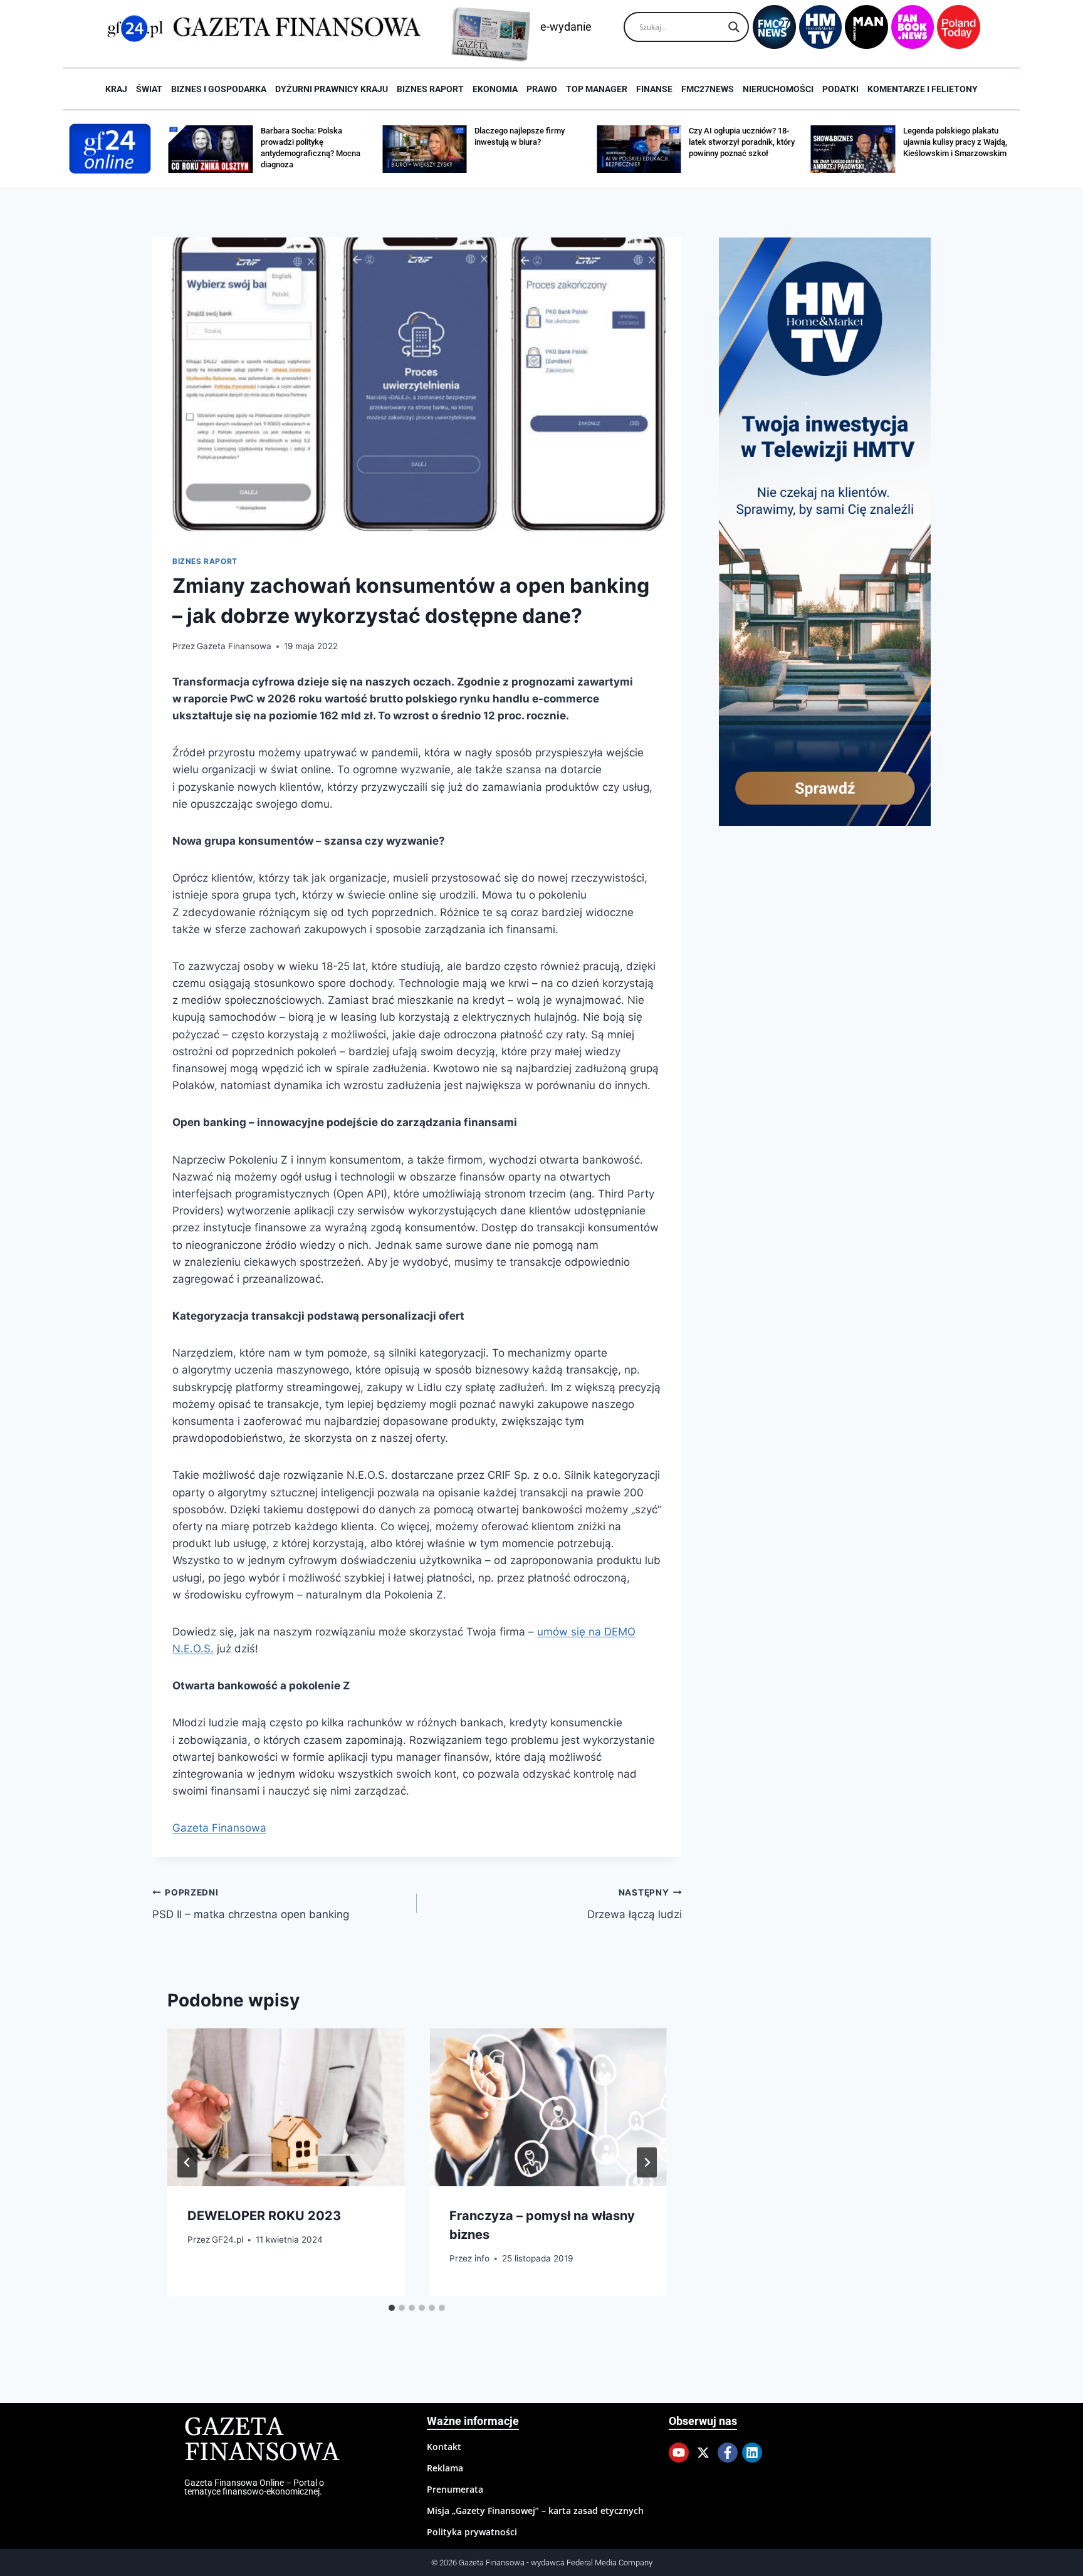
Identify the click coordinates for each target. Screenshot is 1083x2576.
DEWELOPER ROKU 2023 (264, 2216)
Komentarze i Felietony (923, 89)
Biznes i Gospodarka (219, 89)
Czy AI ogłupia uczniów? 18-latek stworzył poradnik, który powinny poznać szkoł (742, 142)
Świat (149, 89)
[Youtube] (679, 2453)
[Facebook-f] (728, 2453)
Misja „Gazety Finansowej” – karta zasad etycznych (535, 2511)
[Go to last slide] (187, 2162)
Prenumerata (455, 2489)
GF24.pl (228, 2240)
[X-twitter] (703, 2453)
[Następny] (647, 2162)
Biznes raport (430, 89)
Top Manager (597, 89)
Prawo (542, 89)
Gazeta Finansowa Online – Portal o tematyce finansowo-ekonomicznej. (254, 2487)
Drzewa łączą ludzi (634, 1904)
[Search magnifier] (734, 27)
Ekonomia (495, 89)
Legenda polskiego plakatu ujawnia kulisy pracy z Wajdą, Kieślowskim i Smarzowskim (955, 142)
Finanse (654, 89)
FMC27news (708, 89)
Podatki (840, 89)
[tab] (392, 2308)
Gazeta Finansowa (234, 646)
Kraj (116, 89)
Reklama (445, 2468)
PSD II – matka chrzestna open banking (251, 1904)
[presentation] (286, 2107)
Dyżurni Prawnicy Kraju (332, 89)
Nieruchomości (778, 89)
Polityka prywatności (472, 2532)
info (482, 2259)
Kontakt (444, 2447)
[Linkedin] (752, 2453)
